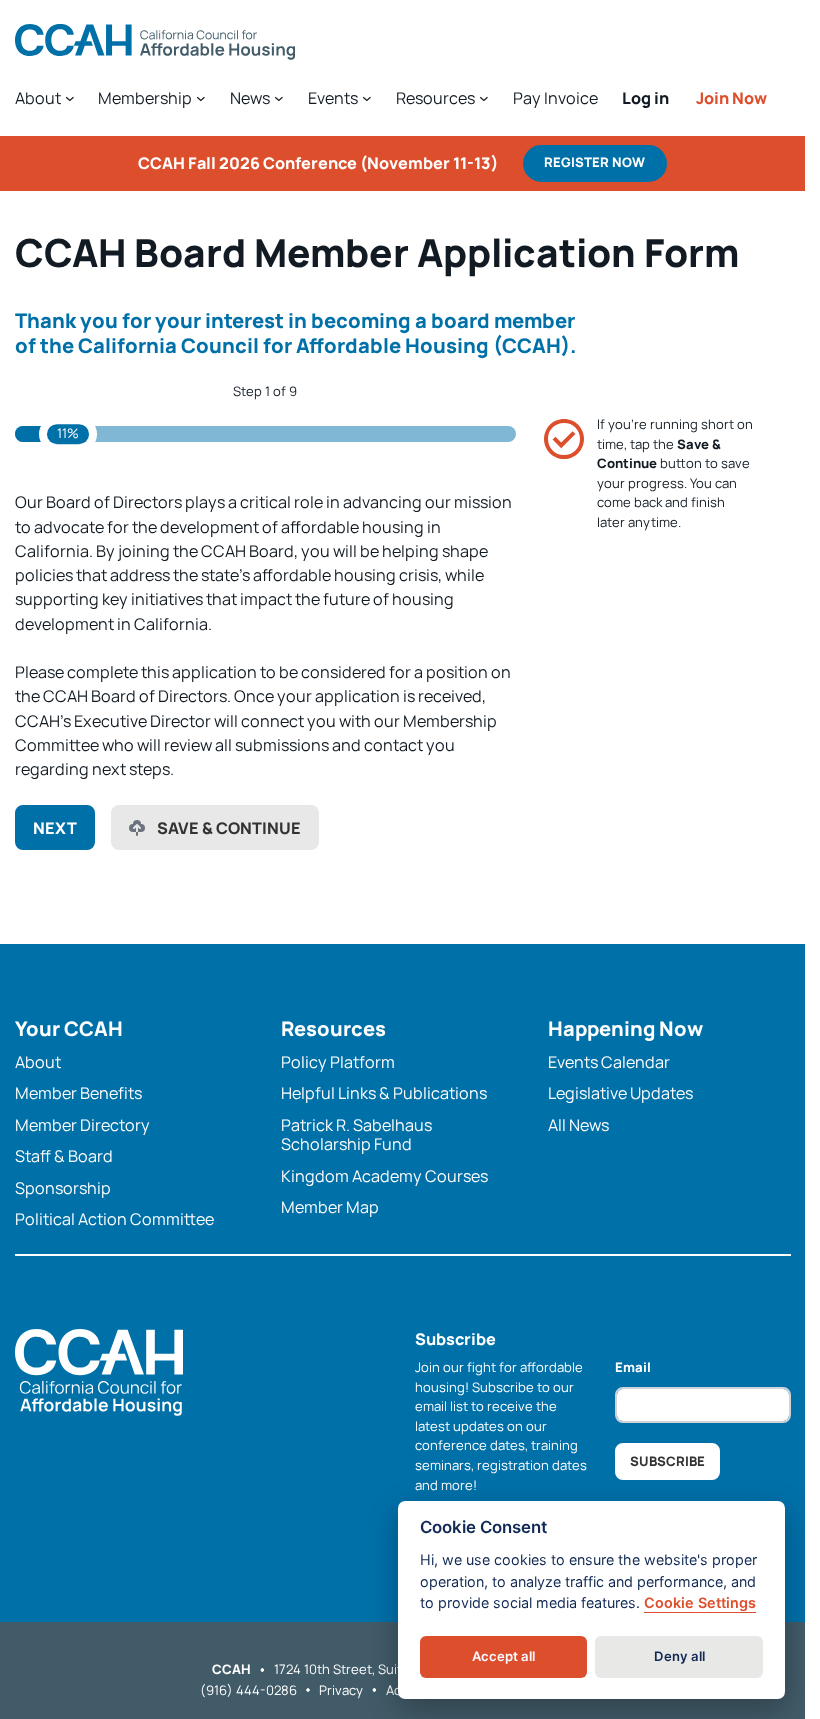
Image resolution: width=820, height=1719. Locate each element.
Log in (645, 98)
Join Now (731, 98)
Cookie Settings (700, 1602)
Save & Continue (229, 828)
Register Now (594, 162)
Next (55, 828)
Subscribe (667, 1461)
